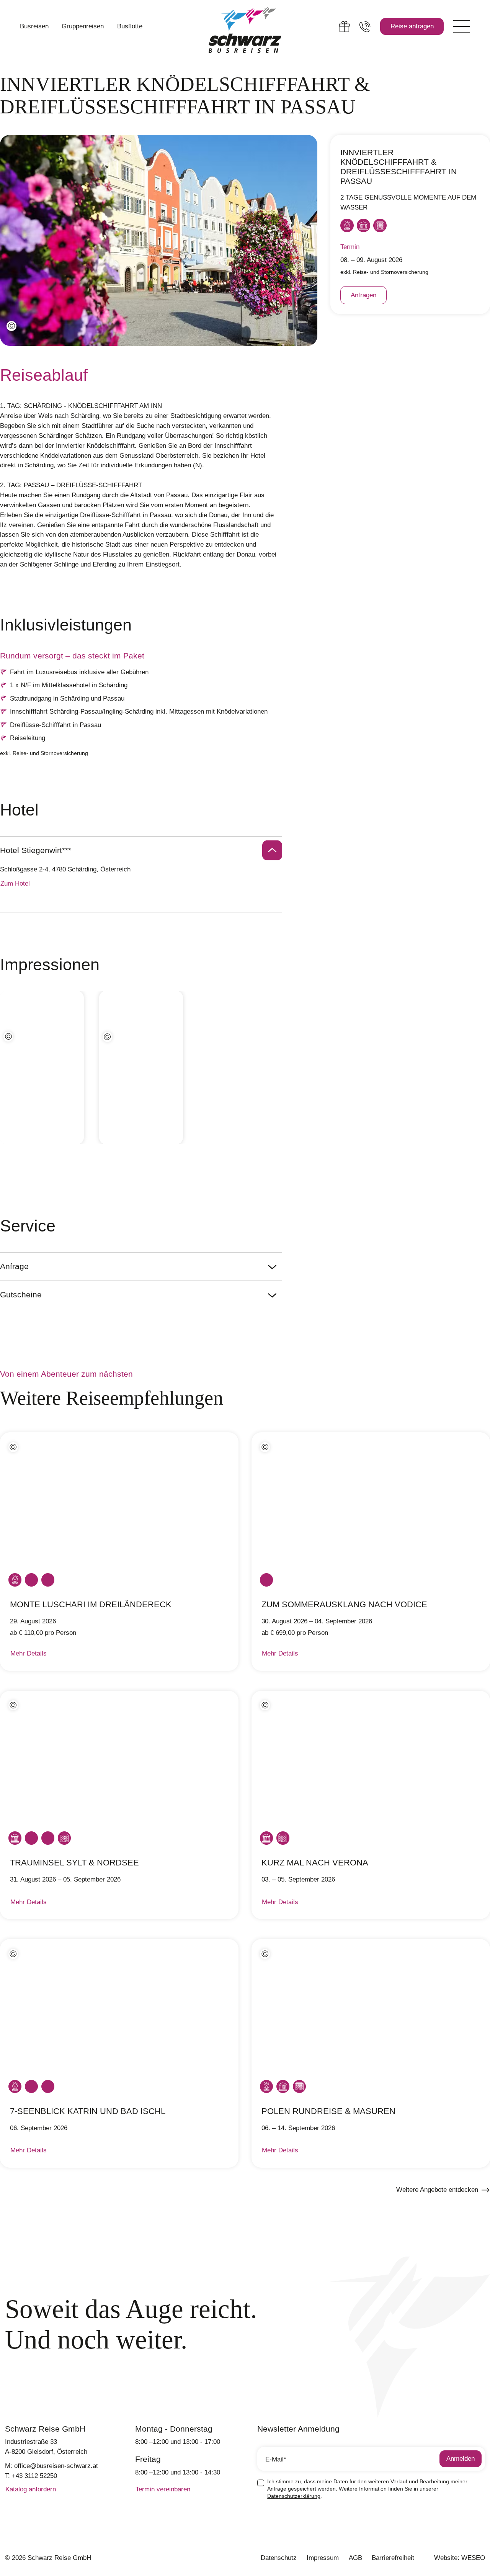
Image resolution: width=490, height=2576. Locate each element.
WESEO (473, 2558)
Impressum (323, 2558)
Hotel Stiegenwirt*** (36, 850)
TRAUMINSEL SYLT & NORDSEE (74, 1863)
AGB (355, 2558)
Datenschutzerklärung (294, 2496)
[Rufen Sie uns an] (365, 27)
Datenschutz (279, 2558)
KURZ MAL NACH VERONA (315, 1863)
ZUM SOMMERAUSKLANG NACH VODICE (344, 1604)
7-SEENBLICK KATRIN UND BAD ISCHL (88, 2111)
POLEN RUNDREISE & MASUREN (328, 2111)
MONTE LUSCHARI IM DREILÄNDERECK (91, 1604)
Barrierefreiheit (393, 2558)
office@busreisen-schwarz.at (56, 2466)
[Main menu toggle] (462, 27)
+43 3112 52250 (34, 2476)
